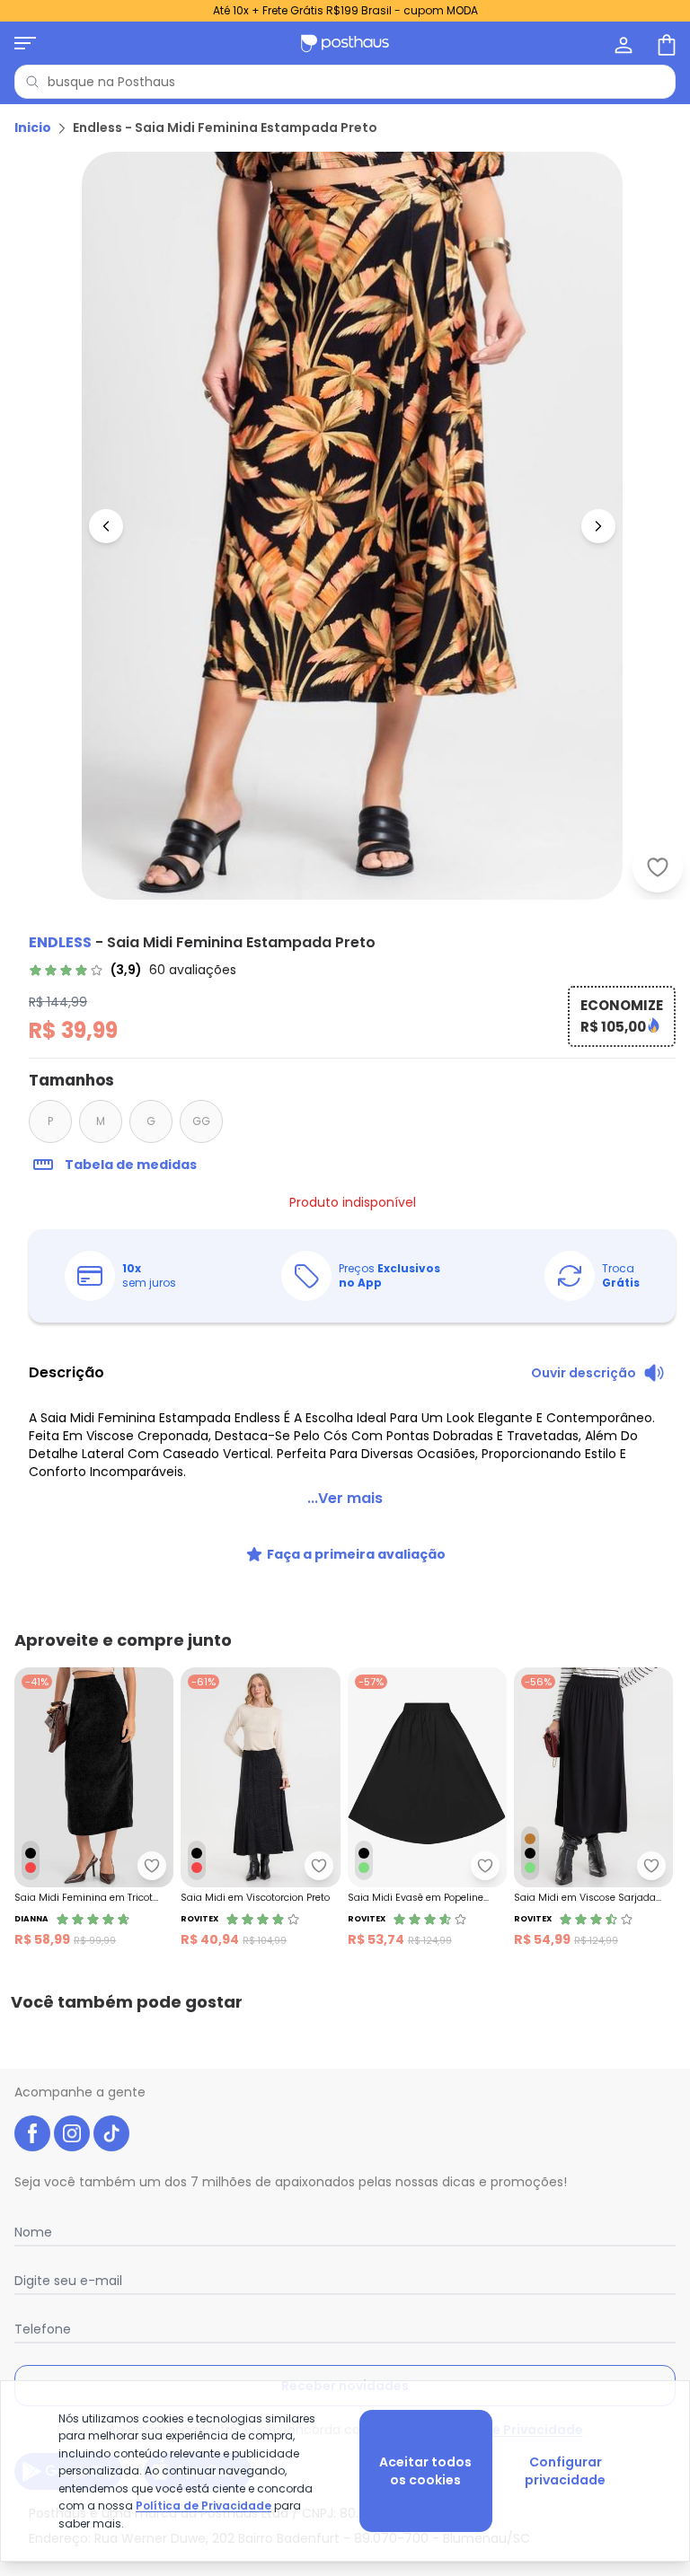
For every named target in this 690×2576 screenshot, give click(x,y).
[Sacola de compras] (665, 43)
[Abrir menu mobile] (25, 43)
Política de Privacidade (203, 2506)
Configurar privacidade (565, 2471)
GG (201, 1121)
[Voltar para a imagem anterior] (106, 526)
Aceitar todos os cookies (425, 2471)
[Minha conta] (622, 43)
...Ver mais (345, 1498)
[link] (133, 970)
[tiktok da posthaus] (111, 2133)
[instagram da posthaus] (72, 2133)
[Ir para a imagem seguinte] (598, 526)
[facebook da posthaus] (32, 2133)
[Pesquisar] (32, 82)
